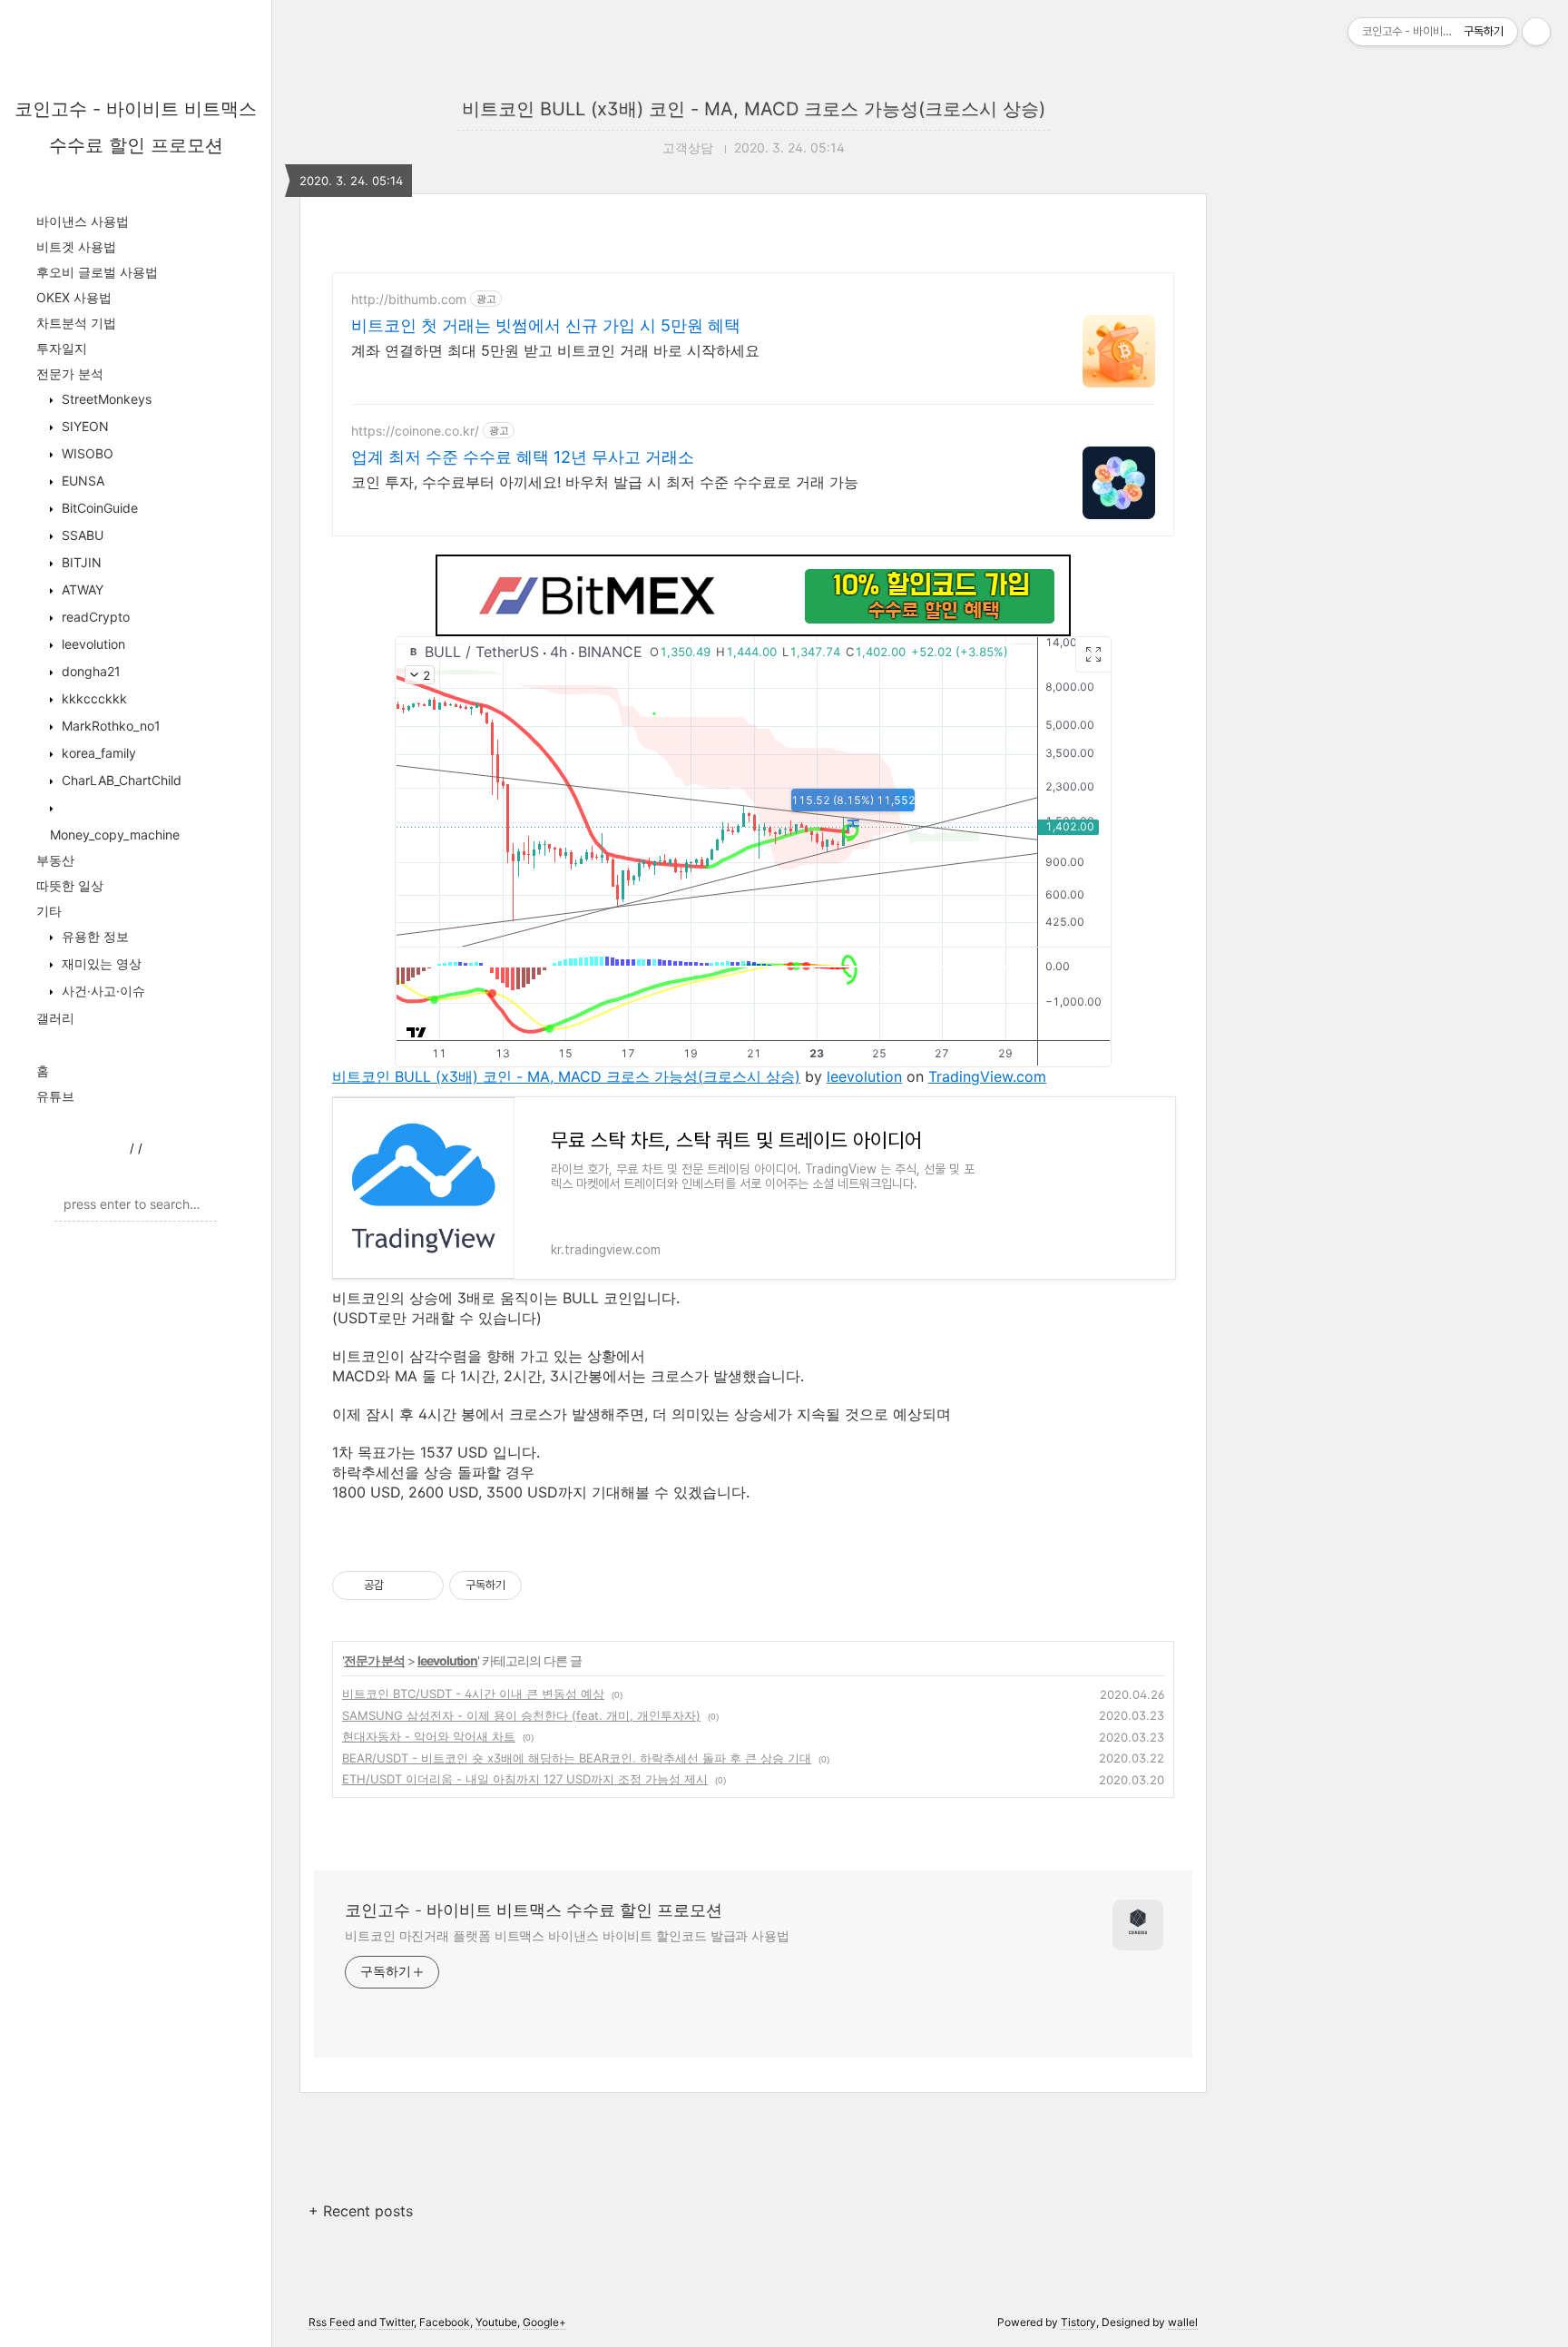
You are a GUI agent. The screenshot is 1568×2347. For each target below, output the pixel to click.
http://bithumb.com (409, 299)
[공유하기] (401, 1586)
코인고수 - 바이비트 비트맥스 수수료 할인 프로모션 (534, 1910)
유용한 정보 (93, 936)
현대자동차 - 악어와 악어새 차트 (429, 1736)
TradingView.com (987, 1076)
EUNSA (81, 481)
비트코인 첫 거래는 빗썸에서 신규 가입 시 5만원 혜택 (546, 325)
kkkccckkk (93, 698)
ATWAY (81, 589)
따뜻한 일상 (70, 885)
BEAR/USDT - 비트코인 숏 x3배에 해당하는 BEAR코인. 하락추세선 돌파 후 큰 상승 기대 (577, 1758)
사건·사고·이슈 (102, 991)
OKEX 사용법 (74, 297)
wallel (1183, 2322)
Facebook (445, 2322)
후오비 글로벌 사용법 (97, 272)
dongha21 (89, 671)
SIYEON (83, 426)
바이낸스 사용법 (83, 221)
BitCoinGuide (98, 508)
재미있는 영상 (100, 963)
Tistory (1078, 2322)
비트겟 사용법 (76, 246)
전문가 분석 (70, 373)
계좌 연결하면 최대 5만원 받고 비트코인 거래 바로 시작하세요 (555, 350)
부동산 (55, 860)
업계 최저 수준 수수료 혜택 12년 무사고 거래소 (523, 457)
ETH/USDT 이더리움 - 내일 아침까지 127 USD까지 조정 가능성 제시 (525, 1779)
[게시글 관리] (423, 1586)
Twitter (397, 2322)
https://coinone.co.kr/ (415, 431)
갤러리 (55, 1018)
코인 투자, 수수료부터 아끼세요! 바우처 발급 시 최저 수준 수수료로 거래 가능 (605, 482)
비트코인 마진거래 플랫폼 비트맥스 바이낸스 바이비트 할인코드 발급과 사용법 (567, 1935)
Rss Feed (332, 2322)
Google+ (544, 2322)
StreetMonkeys (105, 399)
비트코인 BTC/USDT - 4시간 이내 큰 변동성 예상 (473, 1694)
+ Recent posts (361, 2211)
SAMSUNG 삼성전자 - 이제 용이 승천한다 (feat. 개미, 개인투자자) (521, 1715)
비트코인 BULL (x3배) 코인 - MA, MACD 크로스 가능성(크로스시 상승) (754, 109)
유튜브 (55, 1096)
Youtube (496, 2322)
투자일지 (62, 348)
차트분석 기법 (76, 323)
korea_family (97, 753)
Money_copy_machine (115, 835)
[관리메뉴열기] (1536, 32)
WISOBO (86, 453)
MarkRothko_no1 (109, 726)
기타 (49, 911)
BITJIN (80, 562)
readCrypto (94, 617)
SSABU (81, 535)
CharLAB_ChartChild (120, 780)
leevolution (92, 644)
